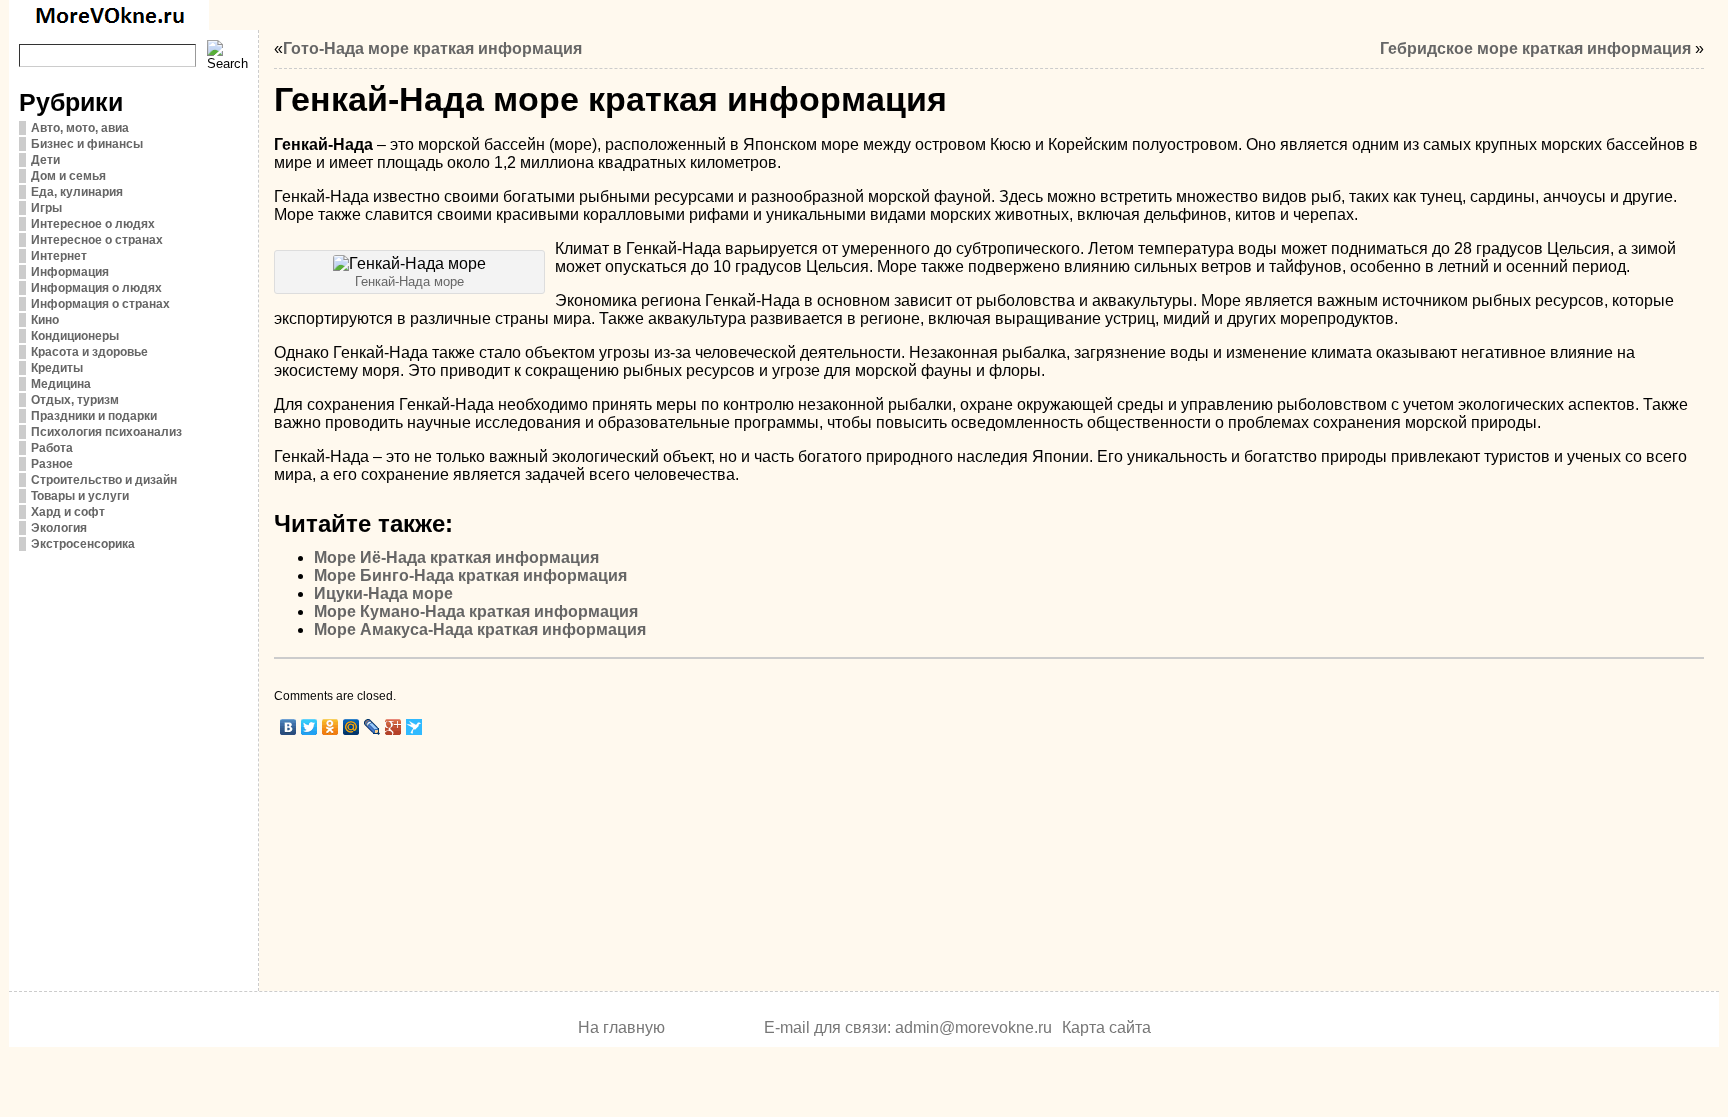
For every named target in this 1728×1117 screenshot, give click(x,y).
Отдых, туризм (75, 400)
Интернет (59, 256)
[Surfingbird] (414, 727)
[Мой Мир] (351, 727)
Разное (52, 464)
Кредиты (57, 368)
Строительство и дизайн (104, 480)
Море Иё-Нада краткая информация (456, 557)
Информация (70, 272)
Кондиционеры (75, 336)
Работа (52, 448)
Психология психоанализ (106, 432)
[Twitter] (309, 727)
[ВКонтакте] (288, 727)
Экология (59, 528)
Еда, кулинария (77, 192)
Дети (45, 160)
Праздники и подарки (94, 416)
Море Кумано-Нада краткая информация (476, 611)
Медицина (61, 384)
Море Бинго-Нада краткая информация (470, 575)
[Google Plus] (393, 727)
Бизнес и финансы (87, 144)
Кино (45, 320)
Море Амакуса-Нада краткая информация (480, 629)
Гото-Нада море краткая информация (432, 48)
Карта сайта (1106, 1027)
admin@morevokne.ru (973, 1027)
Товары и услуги (80, 496)
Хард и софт (68, 512)
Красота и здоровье (89, 352)
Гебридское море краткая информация (1535, 48)
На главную (621, 1027)
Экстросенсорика (83, 544)
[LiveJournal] (372, 727)
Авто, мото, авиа (80, 128)
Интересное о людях (93, 224)
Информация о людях (96, 288)
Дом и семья (68, 176)
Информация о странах (100, 304)
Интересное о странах (97, 240)
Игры (46, 208)
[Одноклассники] (330, 727)
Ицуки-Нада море (383, 593)
